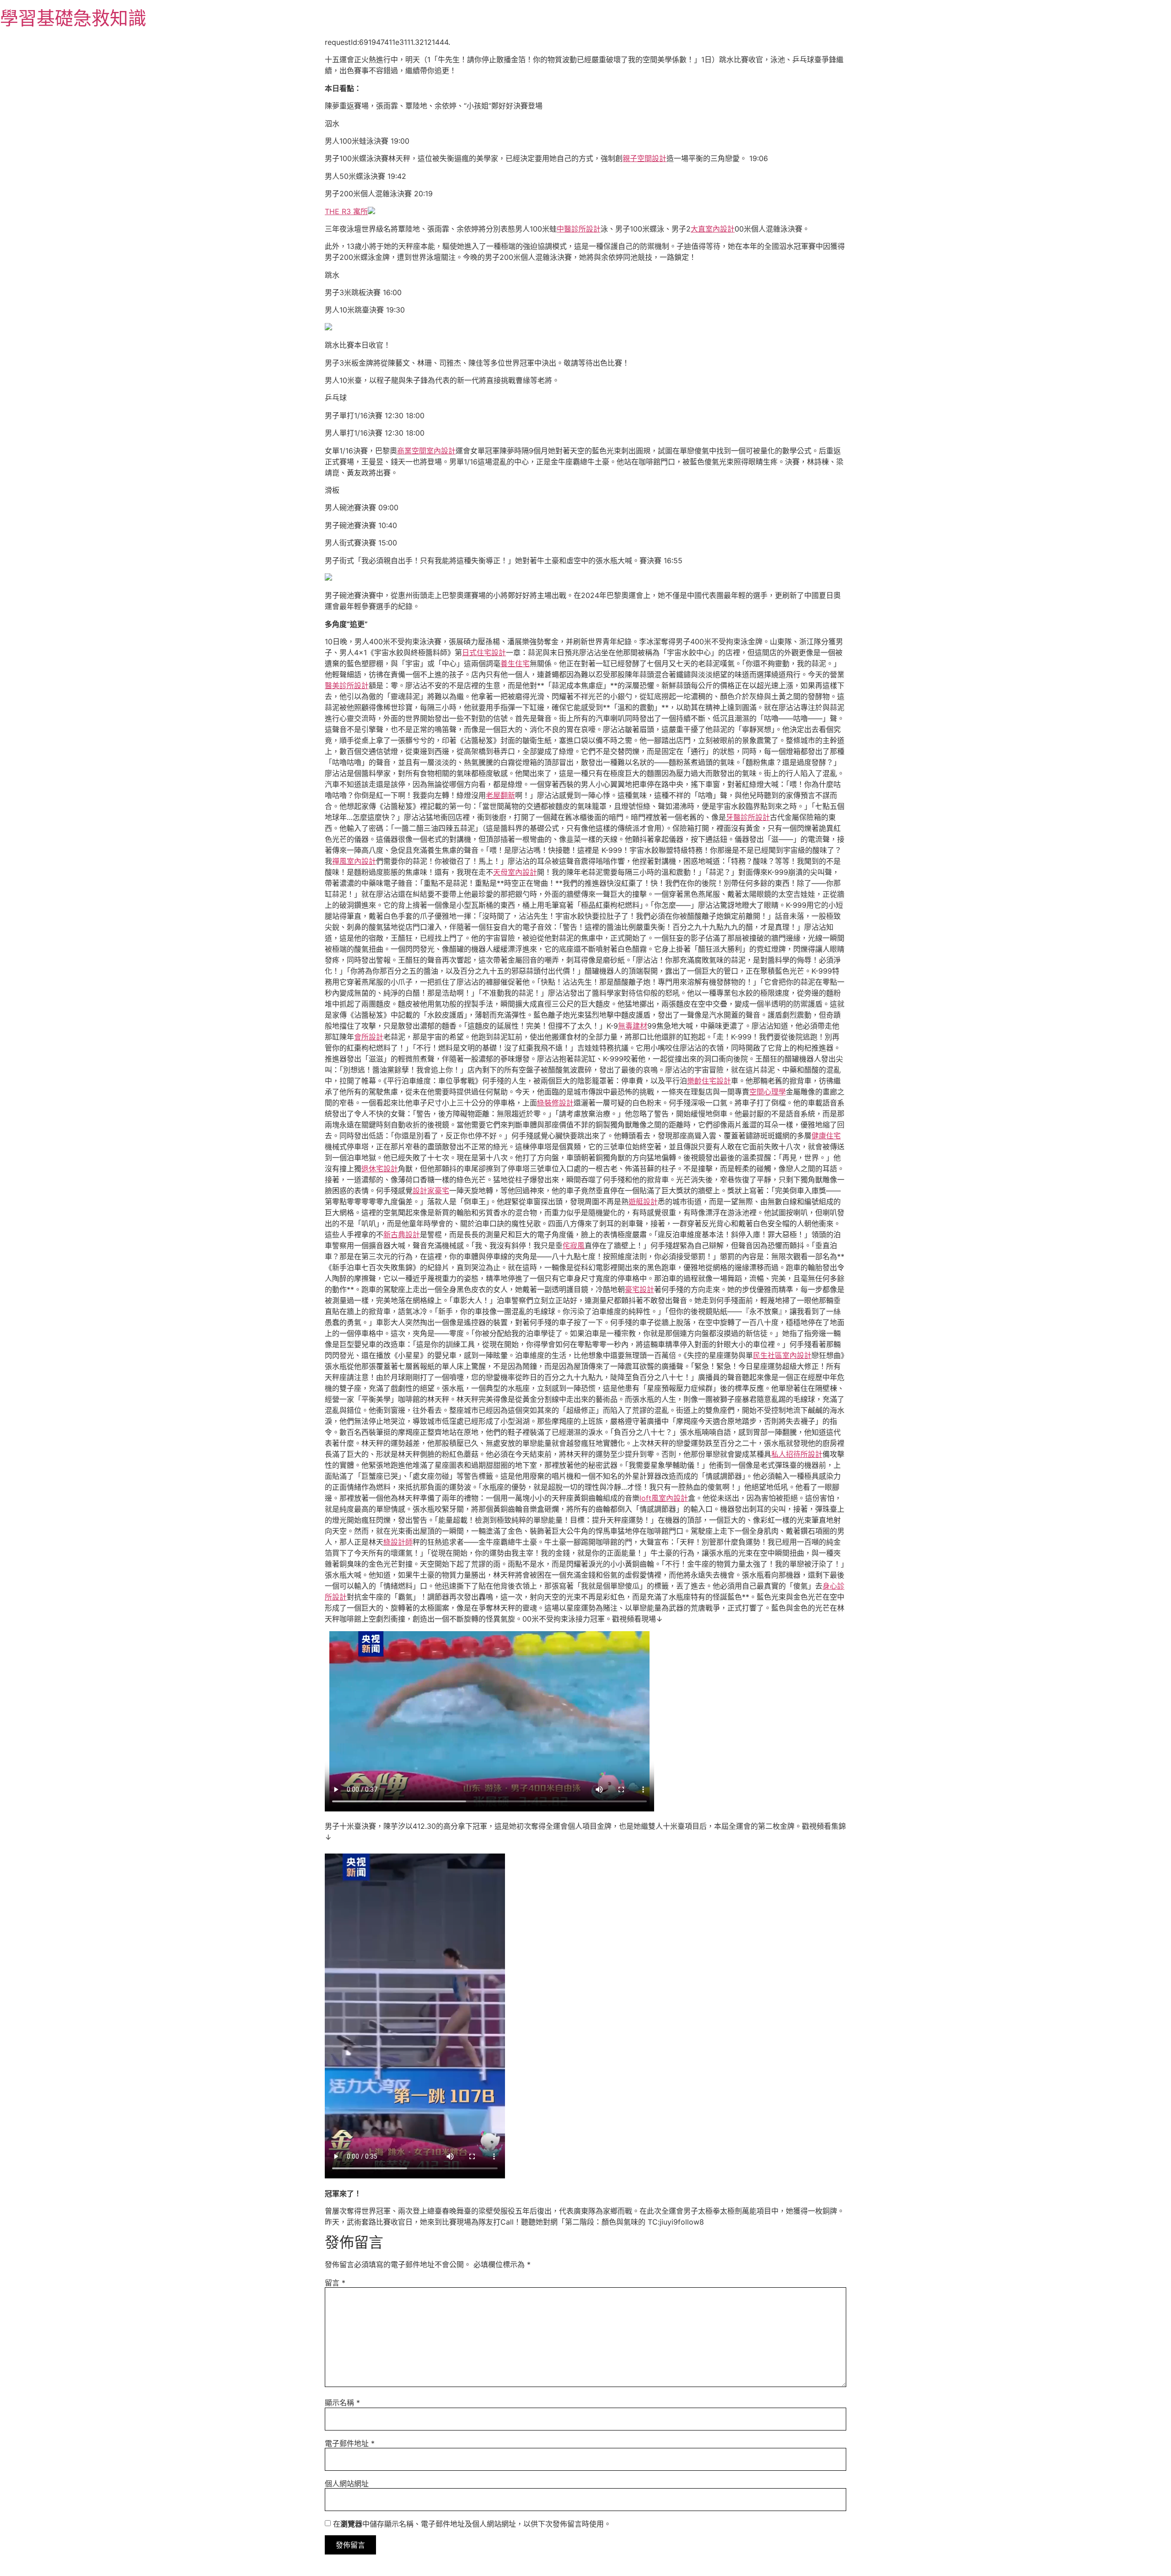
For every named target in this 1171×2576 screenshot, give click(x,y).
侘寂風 (574, 1245)
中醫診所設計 (579, 229)
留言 (335, 2283)
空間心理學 (768, 1092)
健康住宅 (826, 1136)
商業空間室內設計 (426, 451)
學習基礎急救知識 (73, 18)
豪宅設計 (639, 1289)
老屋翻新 (500, 795)
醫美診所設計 (347, 685)
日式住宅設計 (484, 652)
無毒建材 (633, 1026)
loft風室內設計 (664, 1498)
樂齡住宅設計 (709, 1081)
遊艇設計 (643, 1202)
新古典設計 (402, 1234)
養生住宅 (515, 663)
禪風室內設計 (354, 861)
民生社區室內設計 (782, 1355)
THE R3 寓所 (346, 211)
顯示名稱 (342, 2403)
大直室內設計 (713, 229)
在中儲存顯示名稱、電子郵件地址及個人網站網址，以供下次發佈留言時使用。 (472, 2524)
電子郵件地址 (350, 2443)
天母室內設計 (515, 872)
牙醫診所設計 (748, 817)
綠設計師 (398, 1542)
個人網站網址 (347, 2484)
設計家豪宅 (431, 1191)
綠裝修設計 (555, 1103)
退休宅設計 (380, 1169)
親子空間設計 (645, 158)
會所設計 (369, 1037)
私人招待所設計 (797, 1454)
